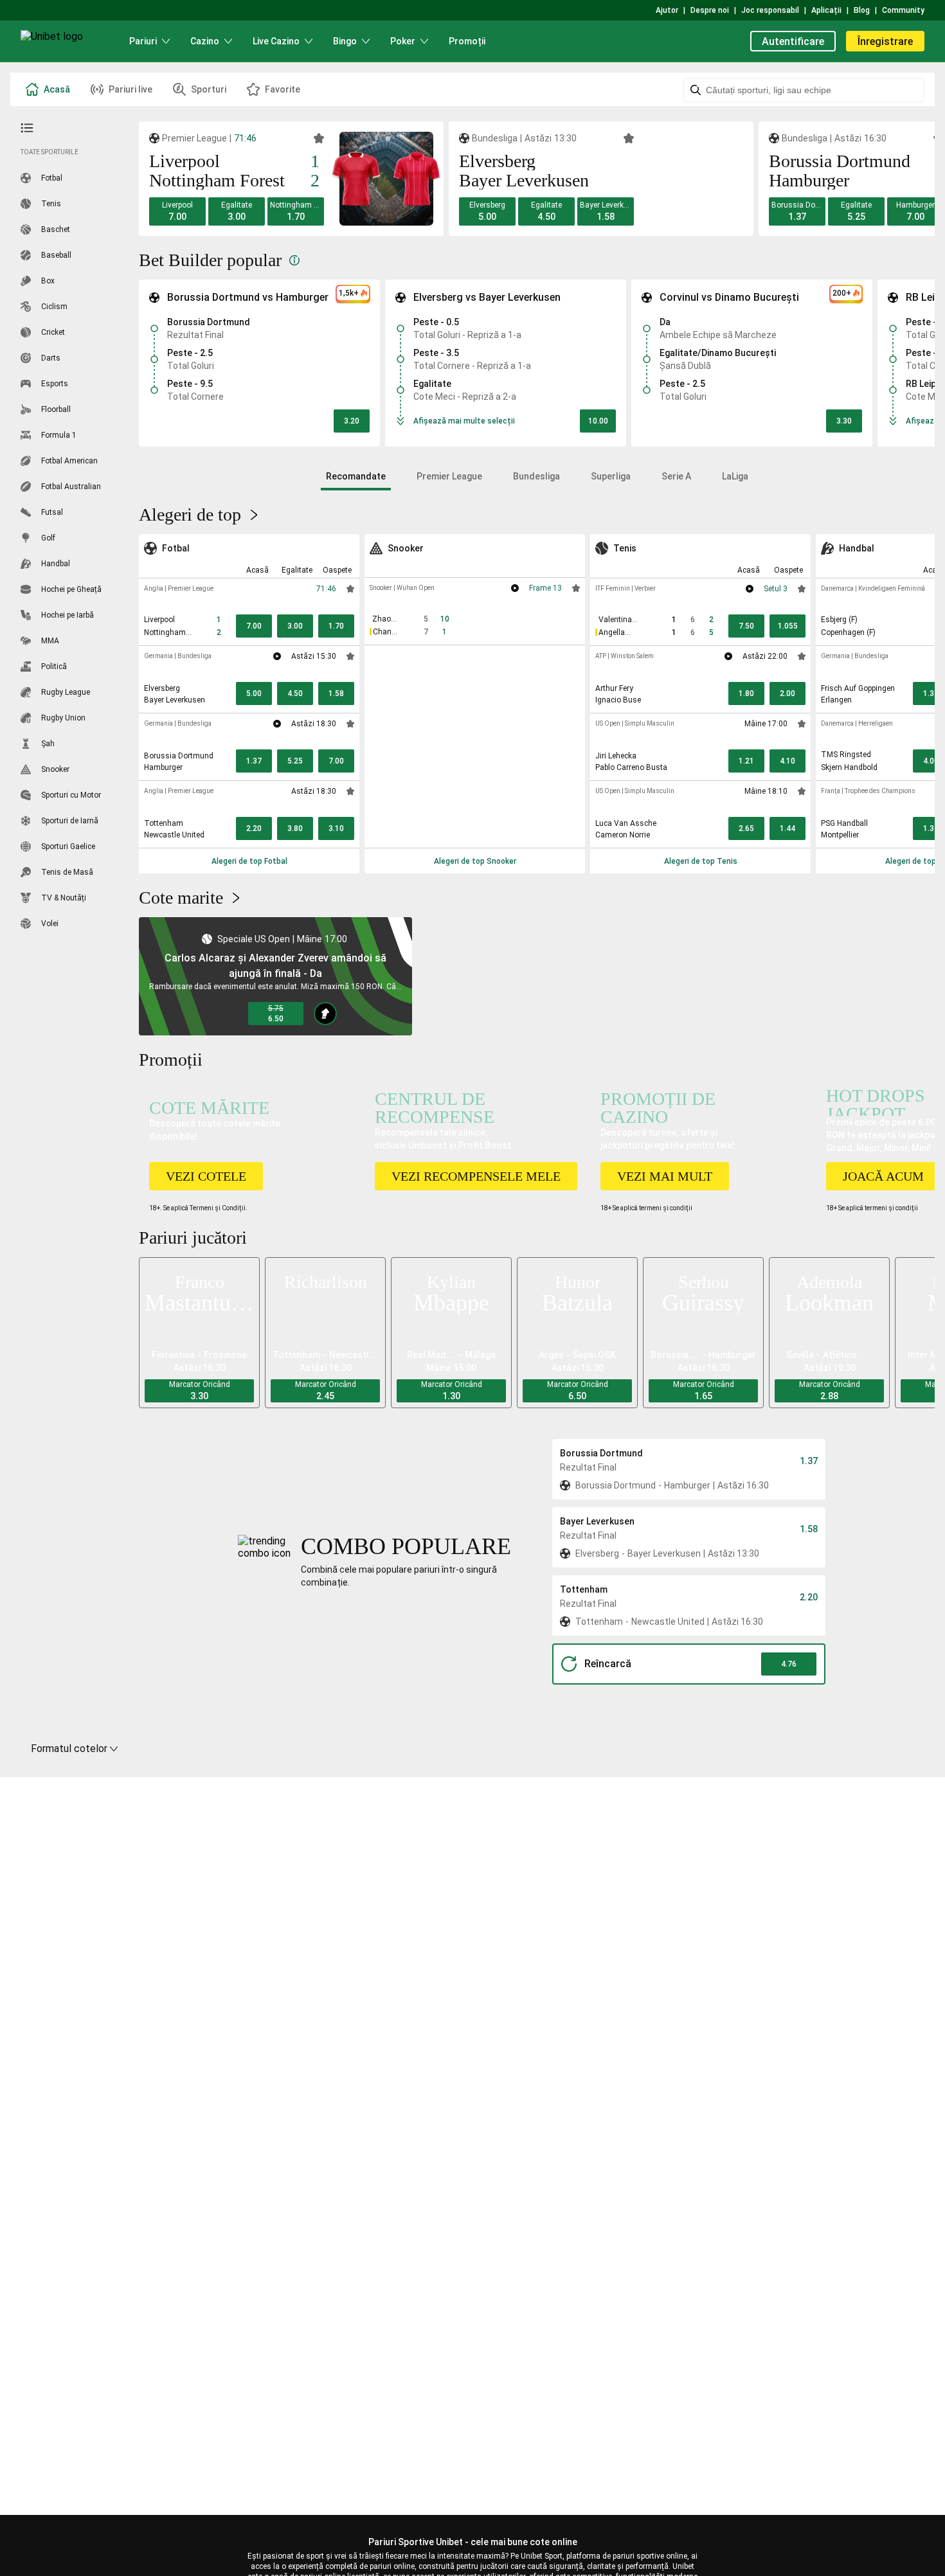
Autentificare (793, 41)
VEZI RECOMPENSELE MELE (476, 1176)
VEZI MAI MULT (665, 1176)
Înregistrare (885, 41)
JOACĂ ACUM (883, 1176)
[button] (177, 211)
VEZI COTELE (206, 1176)
